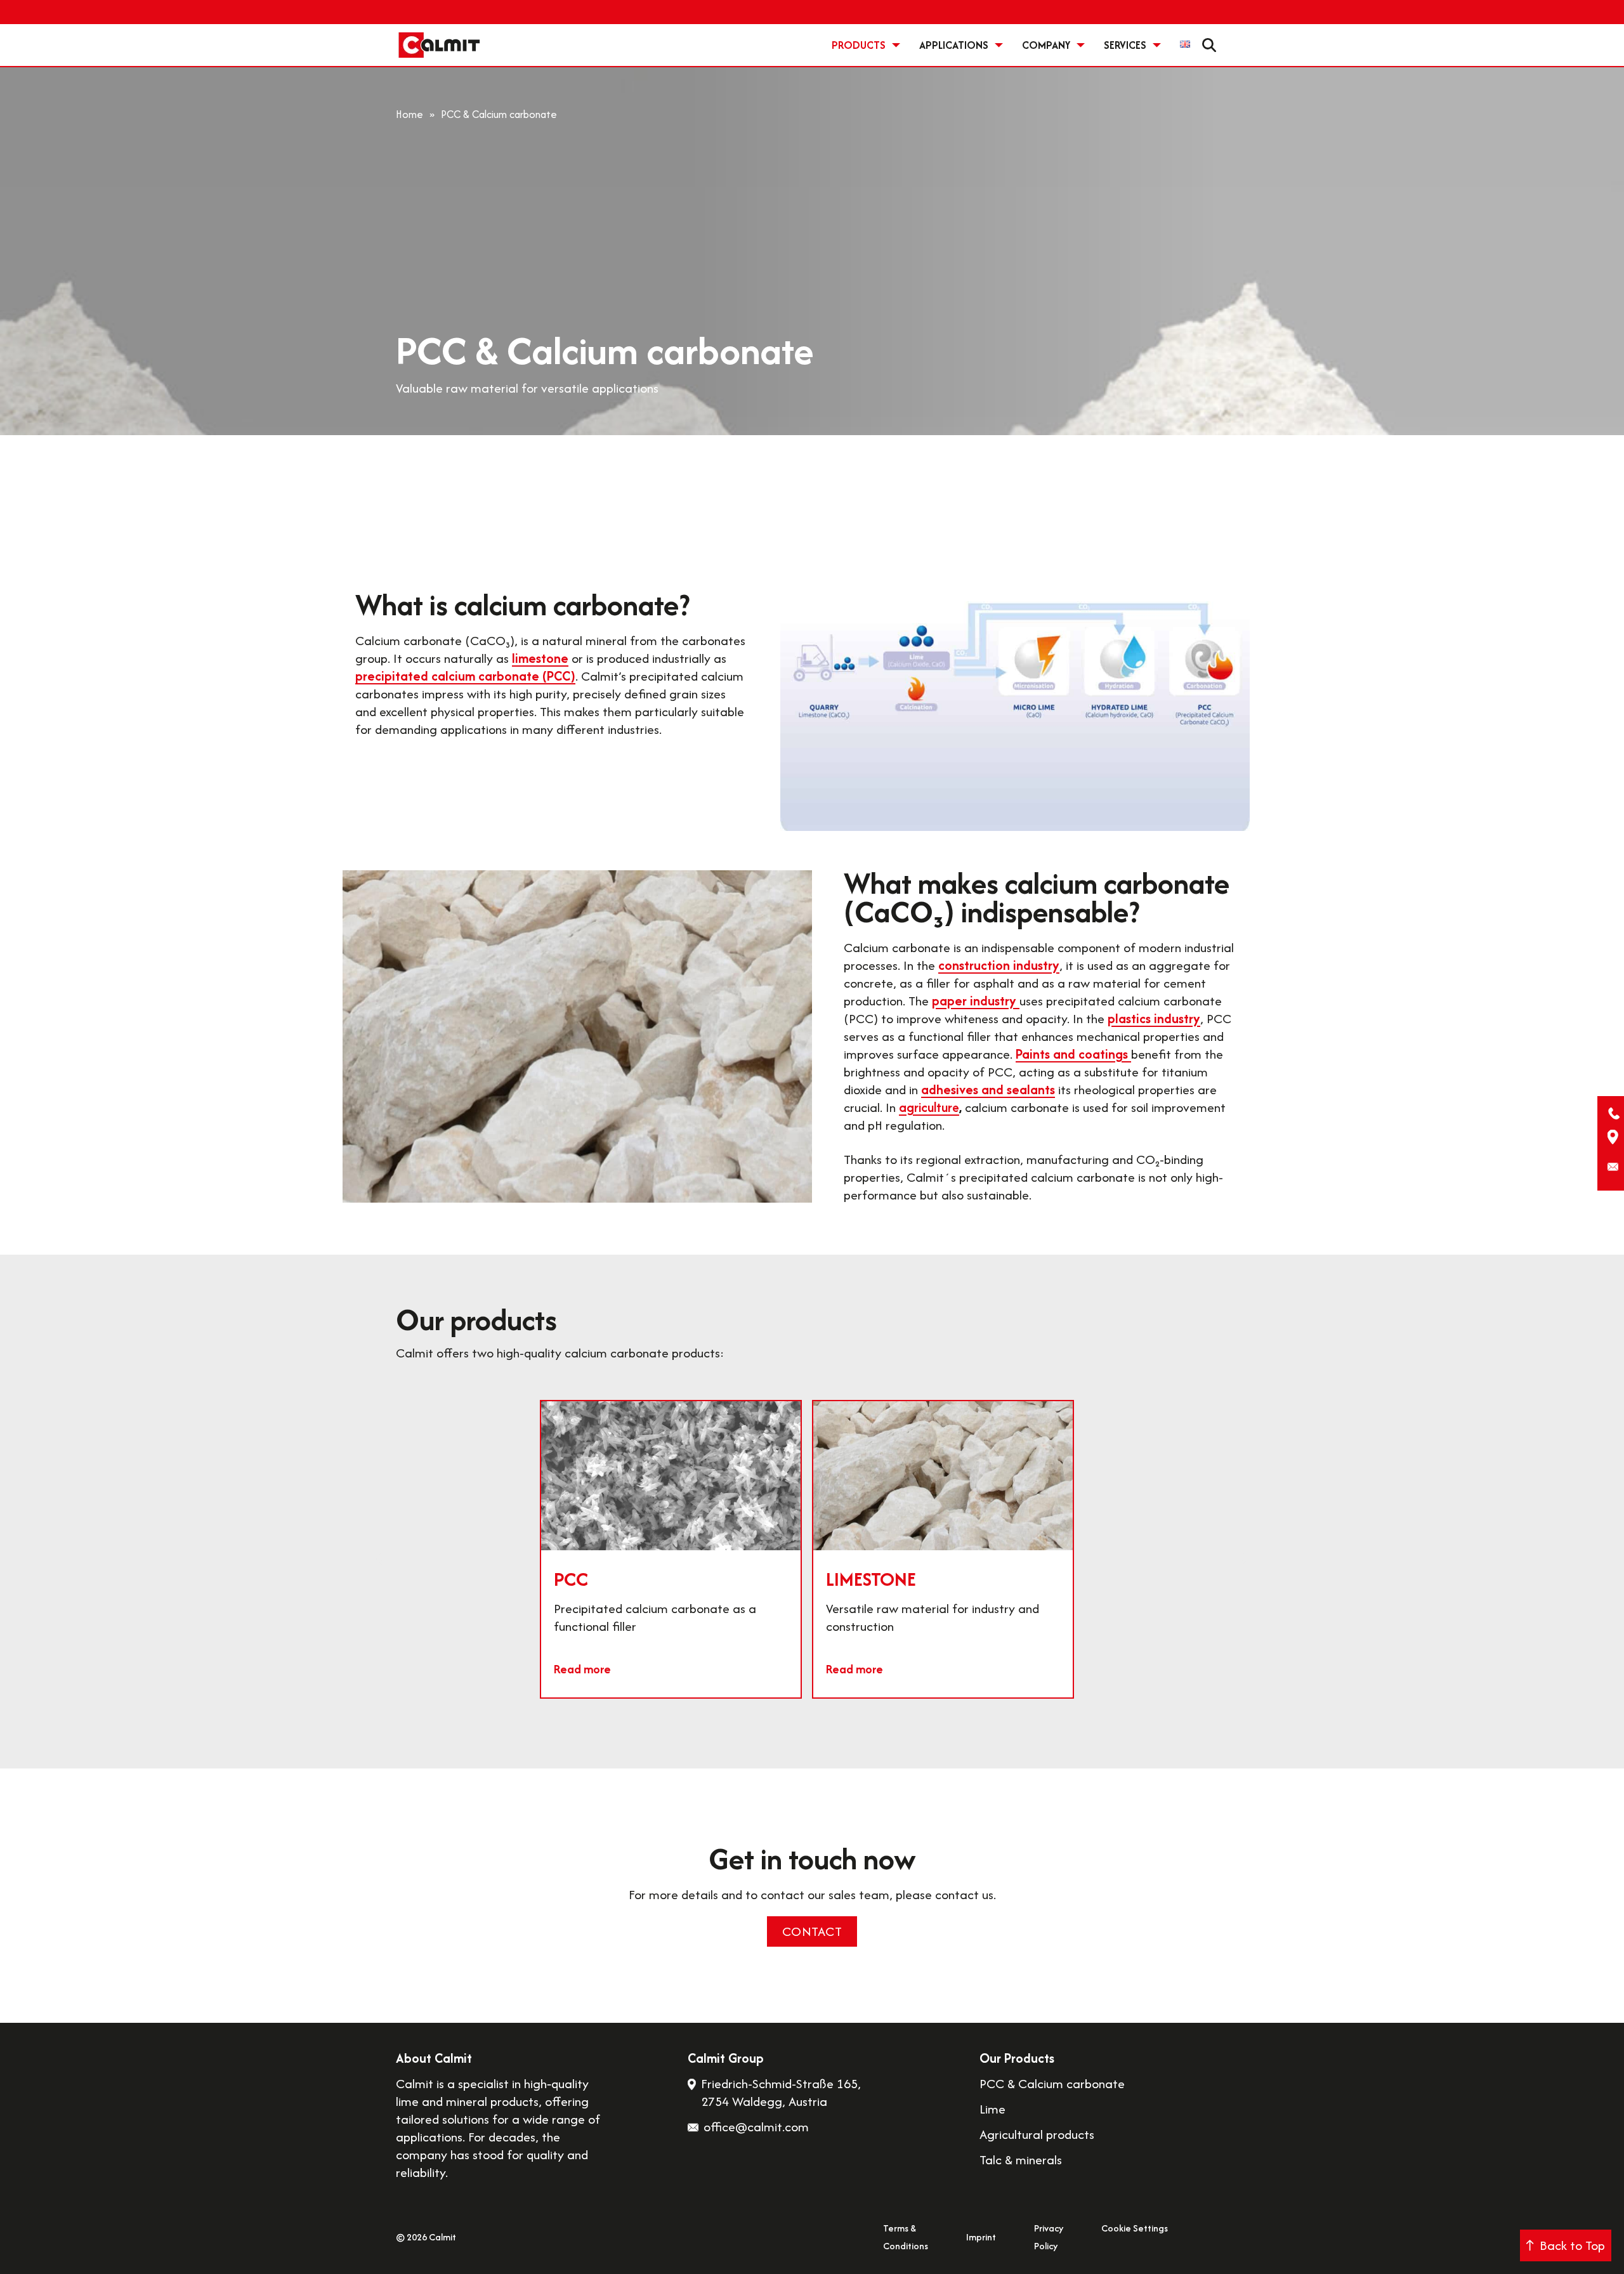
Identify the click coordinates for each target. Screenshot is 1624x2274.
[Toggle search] (1209, 45)
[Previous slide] (382, 1559)
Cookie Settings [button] (1135, 2228)
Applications (954, 45)
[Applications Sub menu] (999, 45)
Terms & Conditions (906, 2237)
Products (859, 45)
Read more (582, 1669)
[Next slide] (1242, 1559)
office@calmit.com (756, 2127)
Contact (812, 1931)
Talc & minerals (1021, 2160)
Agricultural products (1037, 2134)
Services (1125, 45)
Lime (992, 2109)
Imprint (981, 2237)
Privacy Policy (1049, 2237)
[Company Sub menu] (1081, 45)
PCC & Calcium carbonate (1052, 2084)
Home (409, 114)
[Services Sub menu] (1157, 45)
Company (1046, 45)
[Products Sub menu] (896, 45)
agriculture (929, 1107)
